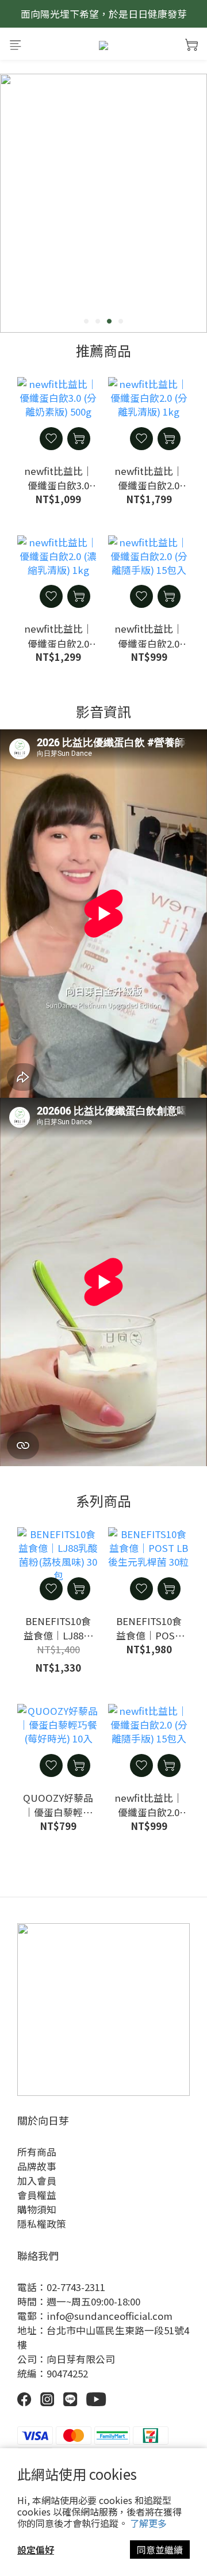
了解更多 (148, 2523)
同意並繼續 (160, 2550)
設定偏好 (36, 2550)
